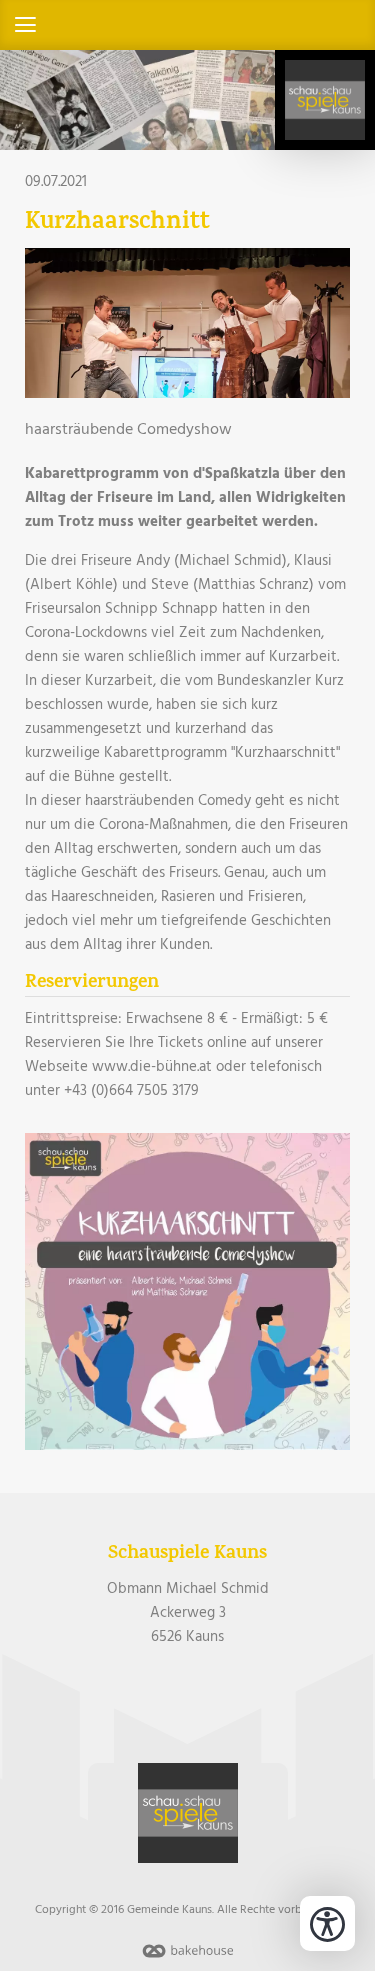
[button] (187, 25)
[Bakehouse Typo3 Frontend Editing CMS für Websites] (188, 1959)
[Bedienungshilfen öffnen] (327, 1923)
